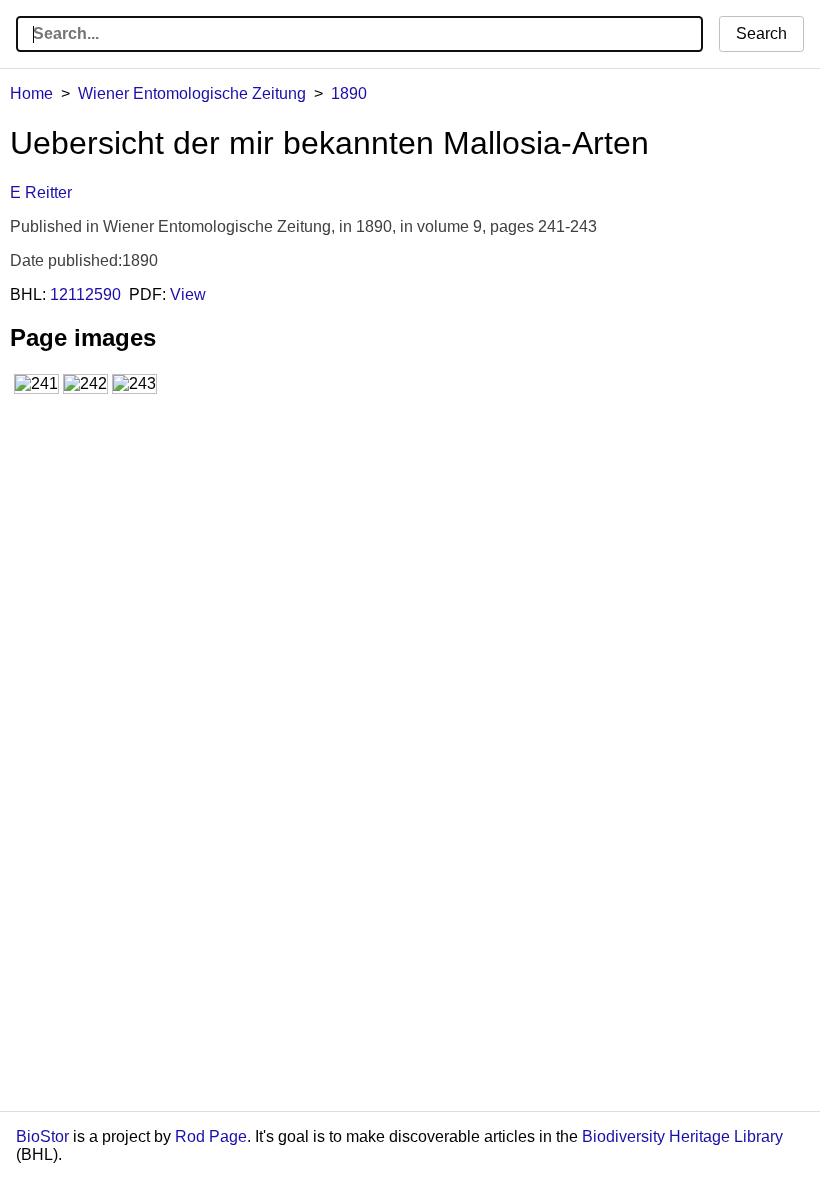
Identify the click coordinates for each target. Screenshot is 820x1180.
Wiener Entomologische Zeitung (192, 93)
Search (761, 33)
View (188, 294)
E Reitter (41, 192)
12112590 (85, 294)
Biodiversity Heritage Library (682, 1136)
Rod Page (211, 1136)
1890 (349, 93)
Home (31, 93)
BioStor (42, 1136)
